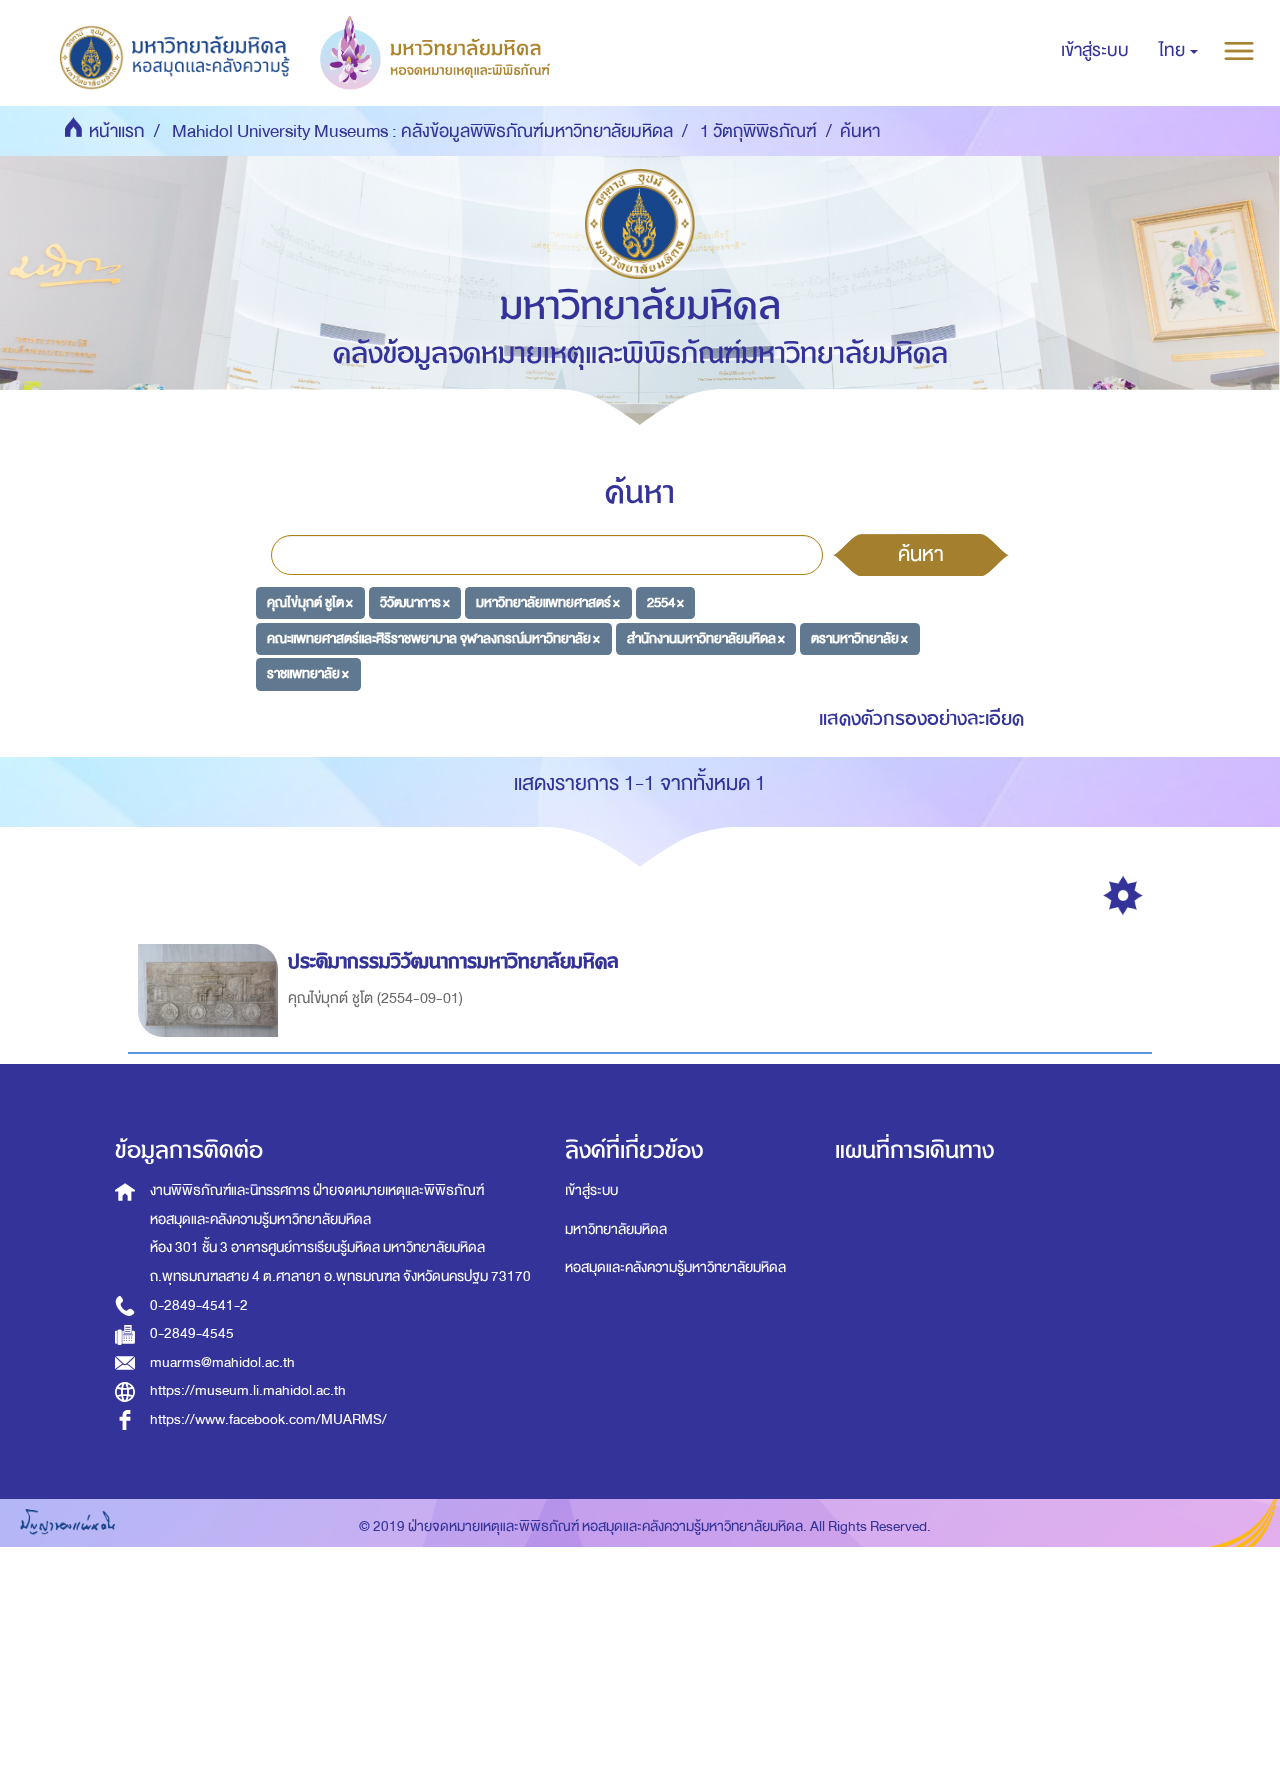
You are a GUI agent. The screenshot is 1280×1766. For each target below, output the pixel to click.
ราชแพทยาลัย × (308, 673)
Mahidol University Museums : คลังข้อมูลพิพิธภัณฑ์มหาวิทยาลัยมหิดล (422, 131)
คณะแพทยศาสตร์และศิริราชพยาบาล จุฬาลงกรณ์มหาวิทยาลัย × (433, 637)
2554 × (665, 602)
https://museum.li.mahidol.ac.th (248, 1390)
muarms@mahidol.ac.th (222, 1362)
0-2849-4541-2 (199, 1305)
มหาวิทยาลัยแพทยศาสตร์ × (548, 602)
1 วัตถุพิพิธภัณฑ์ (758, 131)
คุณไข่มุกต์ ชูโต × (310, 602)
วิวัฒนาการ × (415, 602)
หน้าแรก (117, 131)
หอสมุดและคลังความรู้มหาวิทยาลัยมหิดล (675, 1267)
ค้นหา (921, 554)
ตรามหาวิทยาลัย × (859, 637)
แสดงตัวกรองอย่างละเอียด (921, 718)
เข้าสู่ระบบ (591, 1190)
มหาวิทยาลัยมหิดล (616, 1229)
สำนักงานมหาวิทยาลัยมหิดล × (706, 637)
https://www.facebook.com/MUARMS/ (268, 1419)
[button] (1178, 51)
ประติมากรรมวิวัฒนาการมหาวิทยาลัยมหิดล (453, 961)
